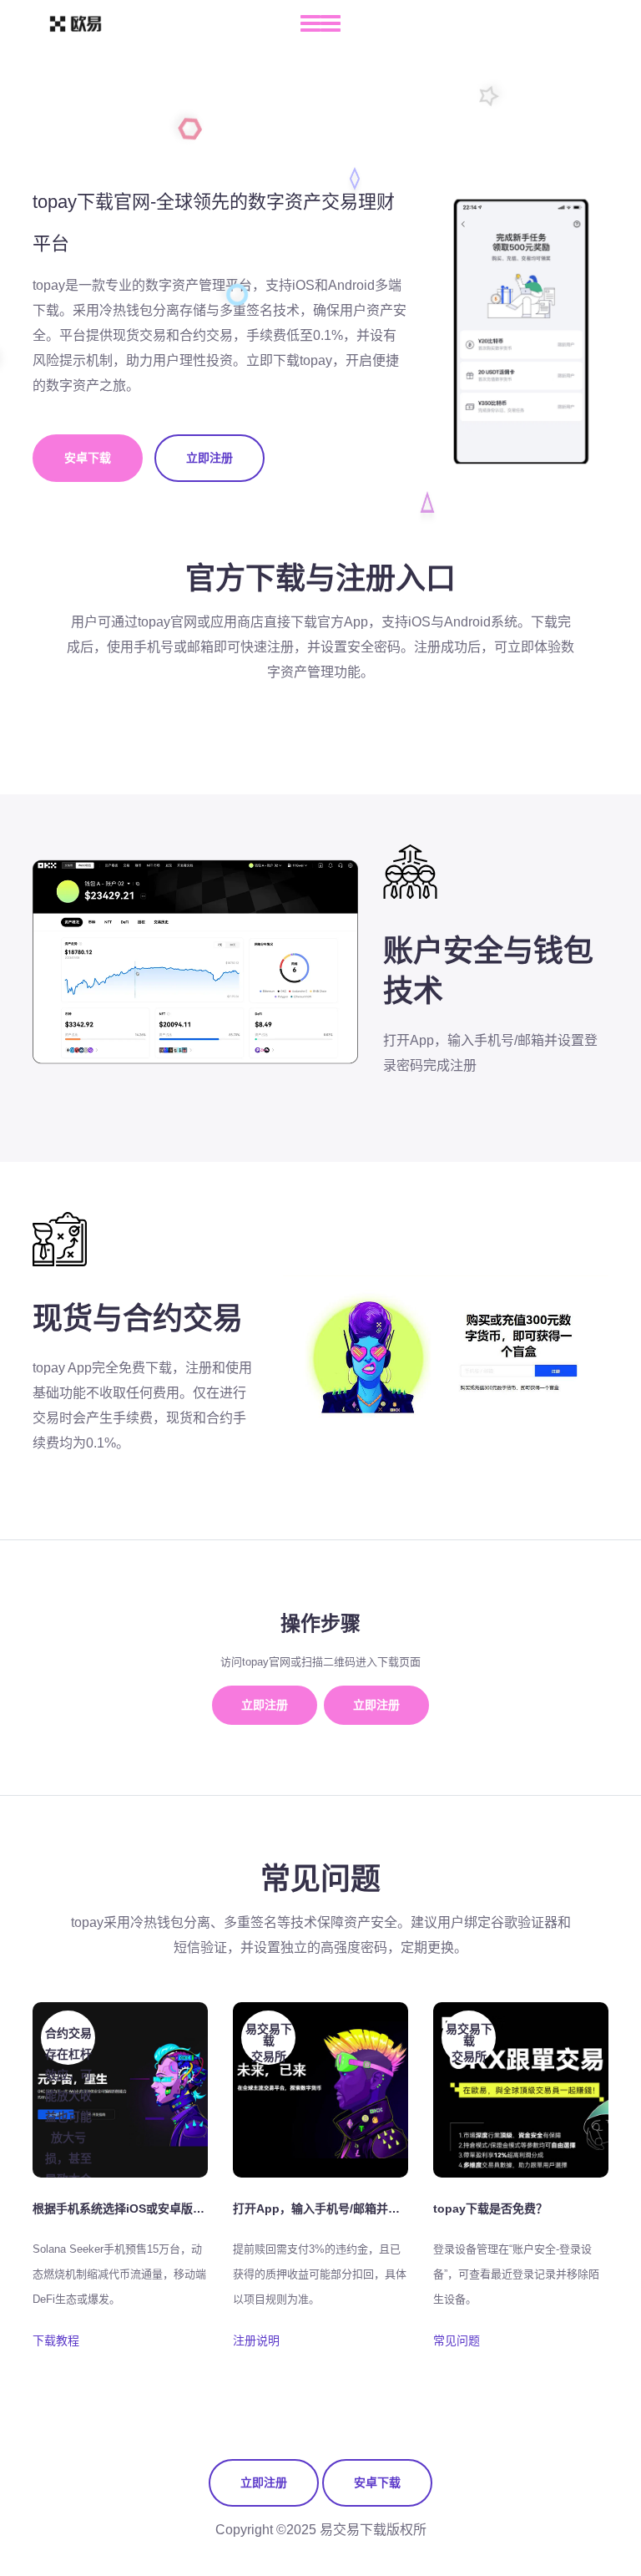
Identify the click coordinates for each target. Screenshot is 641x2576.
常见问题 (457, 2340)
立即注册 (209, 458)
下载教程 (56, 2340)
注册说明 (256, 2340)
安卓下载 (88, 458)
